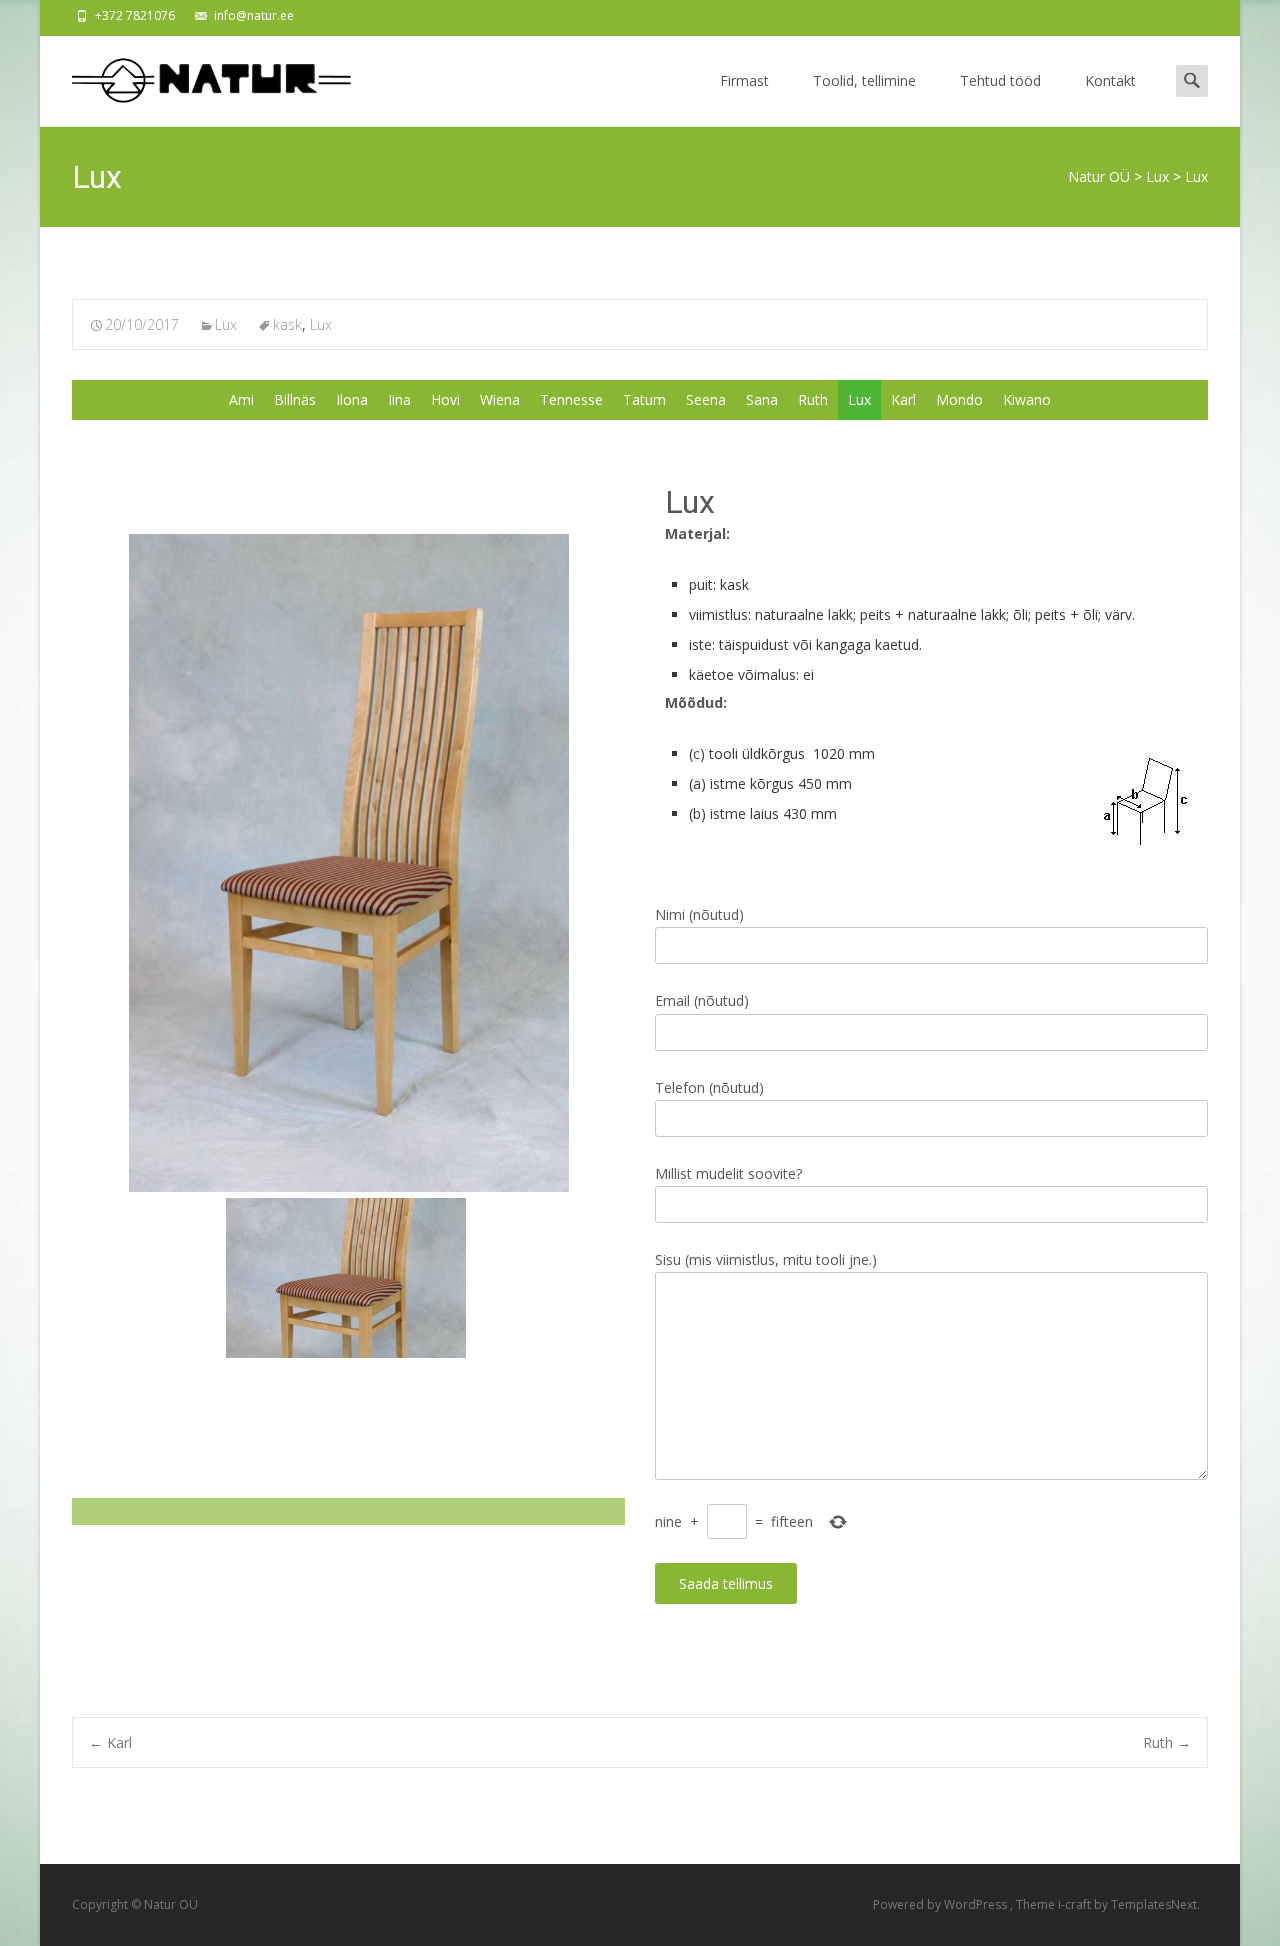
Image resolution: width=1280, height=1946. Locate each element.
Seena (706, 399)
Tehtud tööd (1000, 80)
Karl (903, 399)
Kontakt (1110, 80)
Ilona (352, 399)
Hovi (445, 399)
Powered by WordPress (941, 1904)
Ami (241, 399)
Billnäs (295, 399)
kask (287, 324)
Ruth (813, 399)
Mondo (959, 399)
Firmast (744, 80)
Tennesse (571, 399)
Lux (226, 324)
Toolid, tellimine (864, 80)
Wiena (500, 399)
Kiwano (1027, 399)
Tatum (644, 399)
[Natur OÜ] (196, 76)
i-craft (1076, 1904)
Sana (762, 399)
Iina (399, 399)
